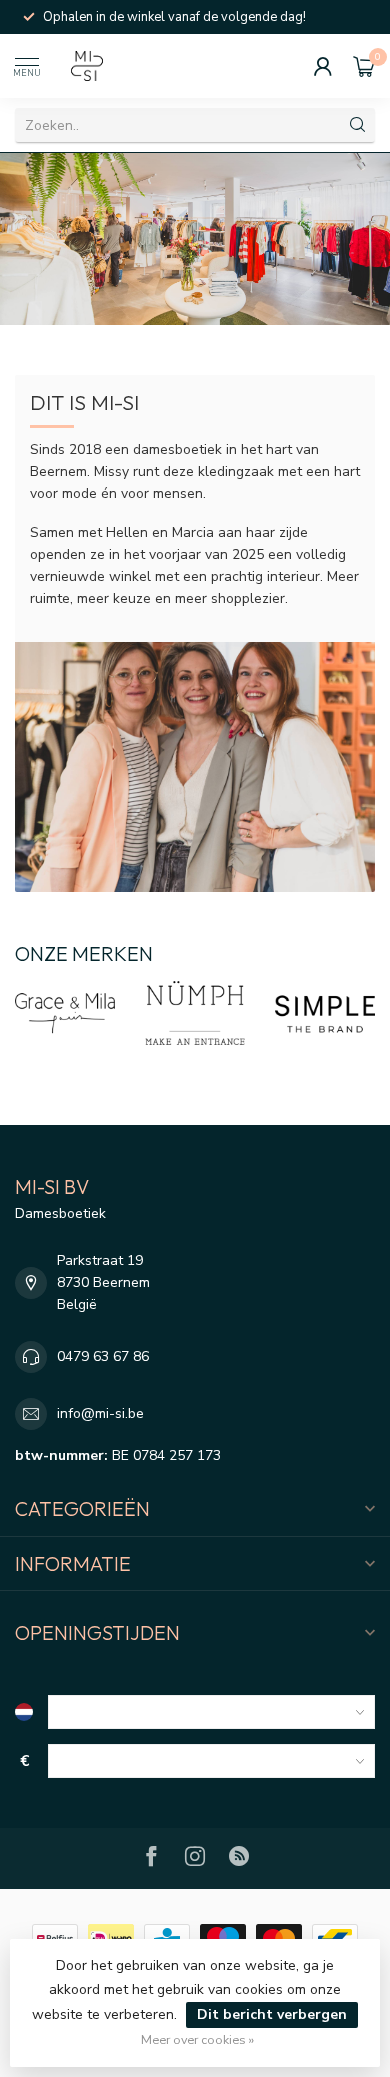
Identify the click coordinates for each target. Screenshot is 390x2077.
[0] (364, 66)
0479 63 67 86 (103, 1356)
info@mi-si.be (100, 1413)
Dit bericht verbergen (272, 2014)
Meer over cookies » (197, 2039)
